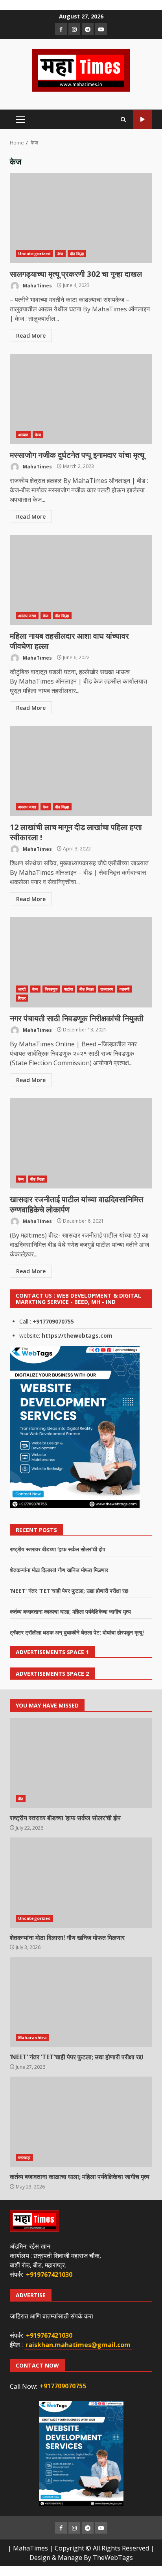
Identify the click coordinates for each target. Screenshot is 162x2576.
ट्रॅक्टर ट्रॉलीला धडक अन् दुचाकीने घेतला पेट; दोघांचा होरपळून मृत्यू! (77, 1632)
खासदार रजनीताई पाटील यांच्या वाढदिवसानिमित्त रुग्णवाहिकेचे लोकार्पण (81, 1143)
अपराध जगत (27, 616)
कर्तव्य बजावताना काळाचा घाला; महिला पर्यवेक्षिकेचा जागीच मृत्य (70, 1612)
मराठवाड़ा (24, 2157)
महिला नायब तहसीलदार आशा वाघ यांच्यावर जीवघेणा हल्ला (81, 580)
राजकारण (107, 989)
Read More (31, 335)
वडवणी (124, 989)
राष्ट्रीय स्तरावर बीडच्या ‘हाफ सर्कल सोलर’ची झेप (58, 1549)
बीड (21, 1799)
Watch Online (143, 120)
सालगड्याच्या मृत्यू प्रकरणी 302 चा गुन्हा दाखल (81, 218)
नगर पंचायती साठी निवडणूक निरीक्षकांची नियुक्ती (81, 962)
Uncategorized (34, 254)
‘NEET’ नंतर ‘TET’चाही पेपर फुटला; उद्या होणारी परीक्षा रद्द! (69, 1591)
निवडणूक (51, 989)
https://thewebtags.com (77, 1336)
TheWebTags (113, 2558)
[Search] (123, 120)
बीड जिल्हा (77, 254)
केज (60, 254)
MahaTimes (37, 285)
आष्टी (22, 989)
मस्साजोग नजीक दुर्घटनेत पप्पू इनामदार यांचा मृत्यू (81, 399)
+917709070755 (53, 1321)
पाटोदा (68, 989)
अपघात (23, 435)
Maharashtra (32, 2038)
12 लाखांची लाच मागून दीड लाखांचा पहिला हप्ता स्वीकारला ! (81, 771)
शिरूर (22, 998)
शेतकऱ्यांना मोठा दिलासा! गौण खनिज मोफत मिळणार (59, 1570)
